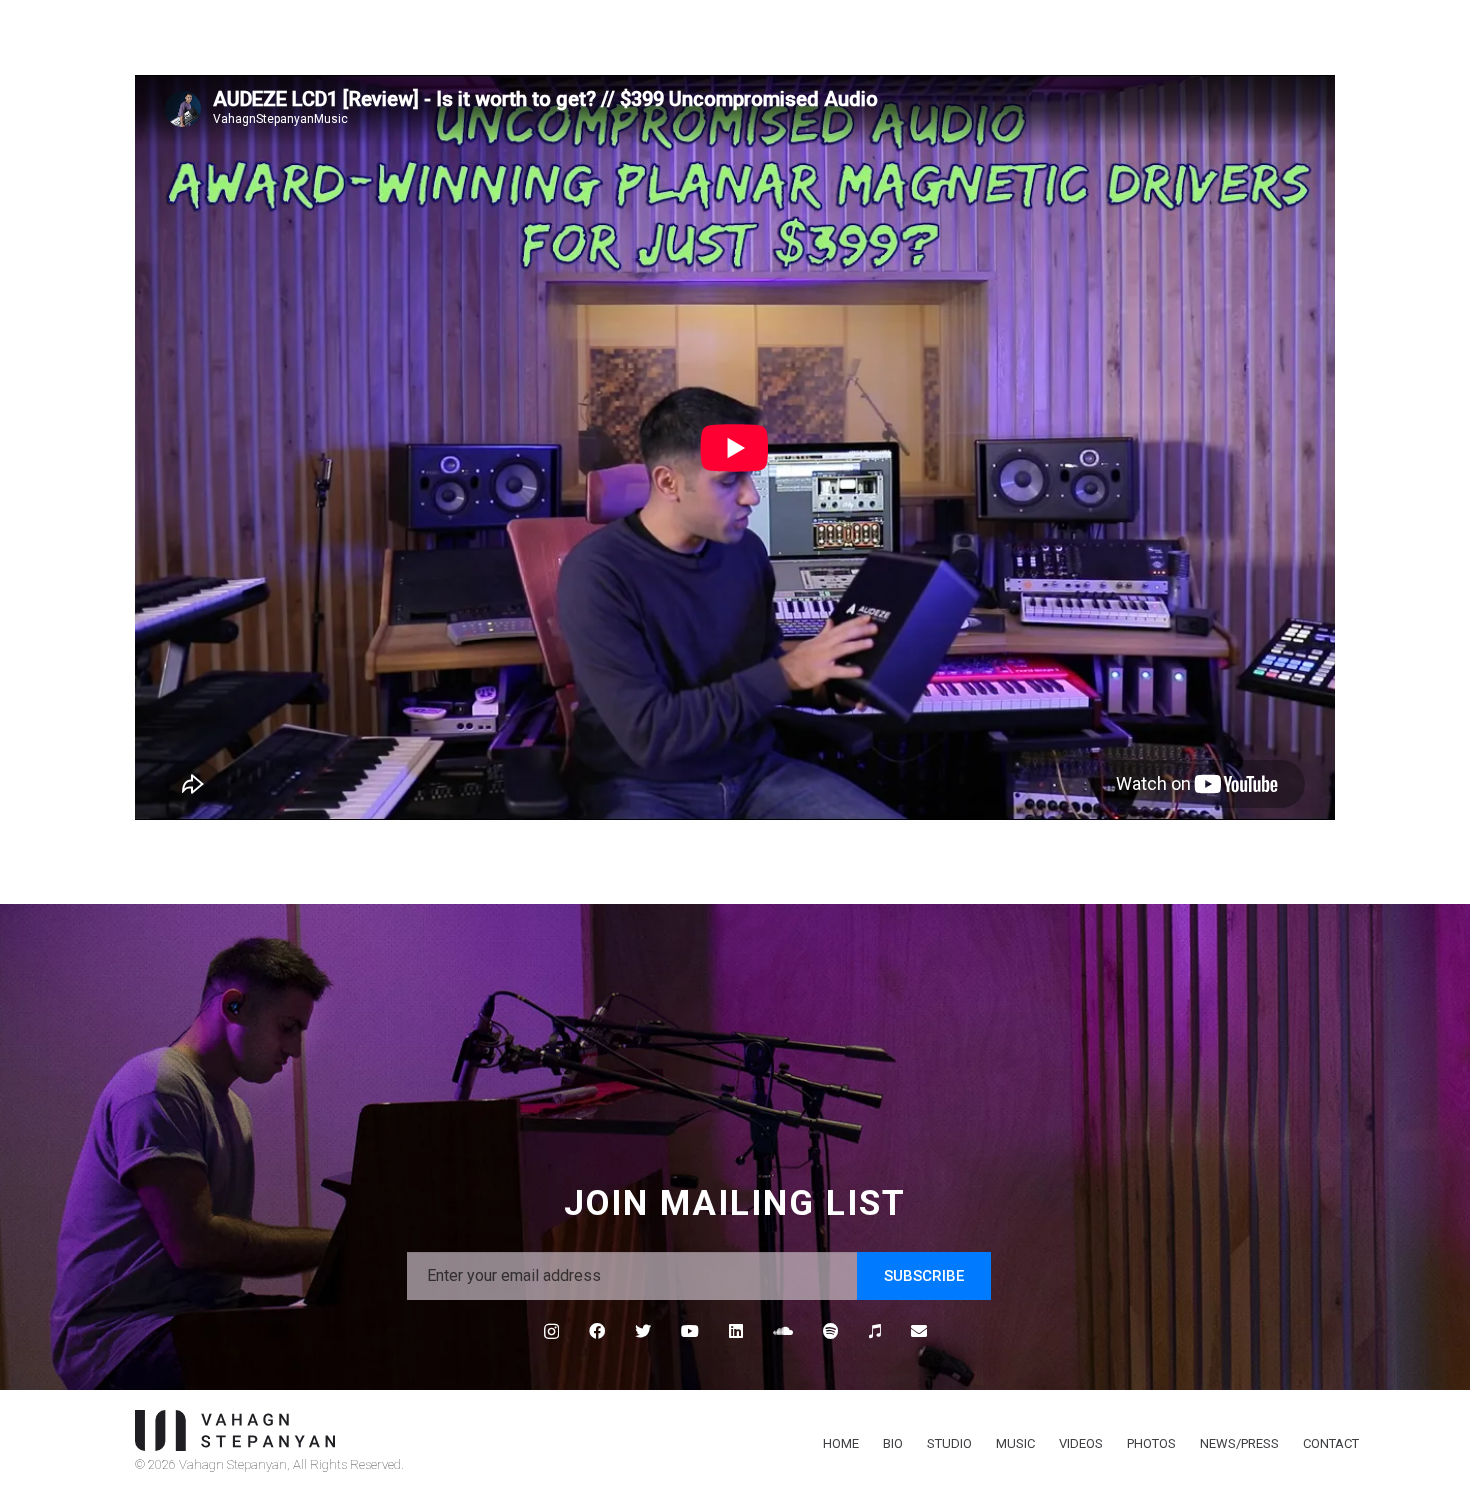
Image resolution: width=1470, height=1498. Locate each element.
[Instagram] (551, 1332)
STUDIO (949, 1443)
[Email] (919, 1331)
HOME (841, 1443)
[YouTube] (690, 1331)
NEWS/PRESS (1239, 1443)
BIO (893, 1443)
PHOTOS (1151, 1443)
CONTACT (1331, 1443)
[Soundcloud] (783, 1331)
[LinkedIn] (736, 1331)
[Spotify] (831, 1331)
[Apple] (875, 1331)
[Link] (423, 1430)
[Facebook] (597, 1331)
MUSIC (1015, 1443)
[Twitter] (643, 1331)
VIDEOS (1081, 1443)
